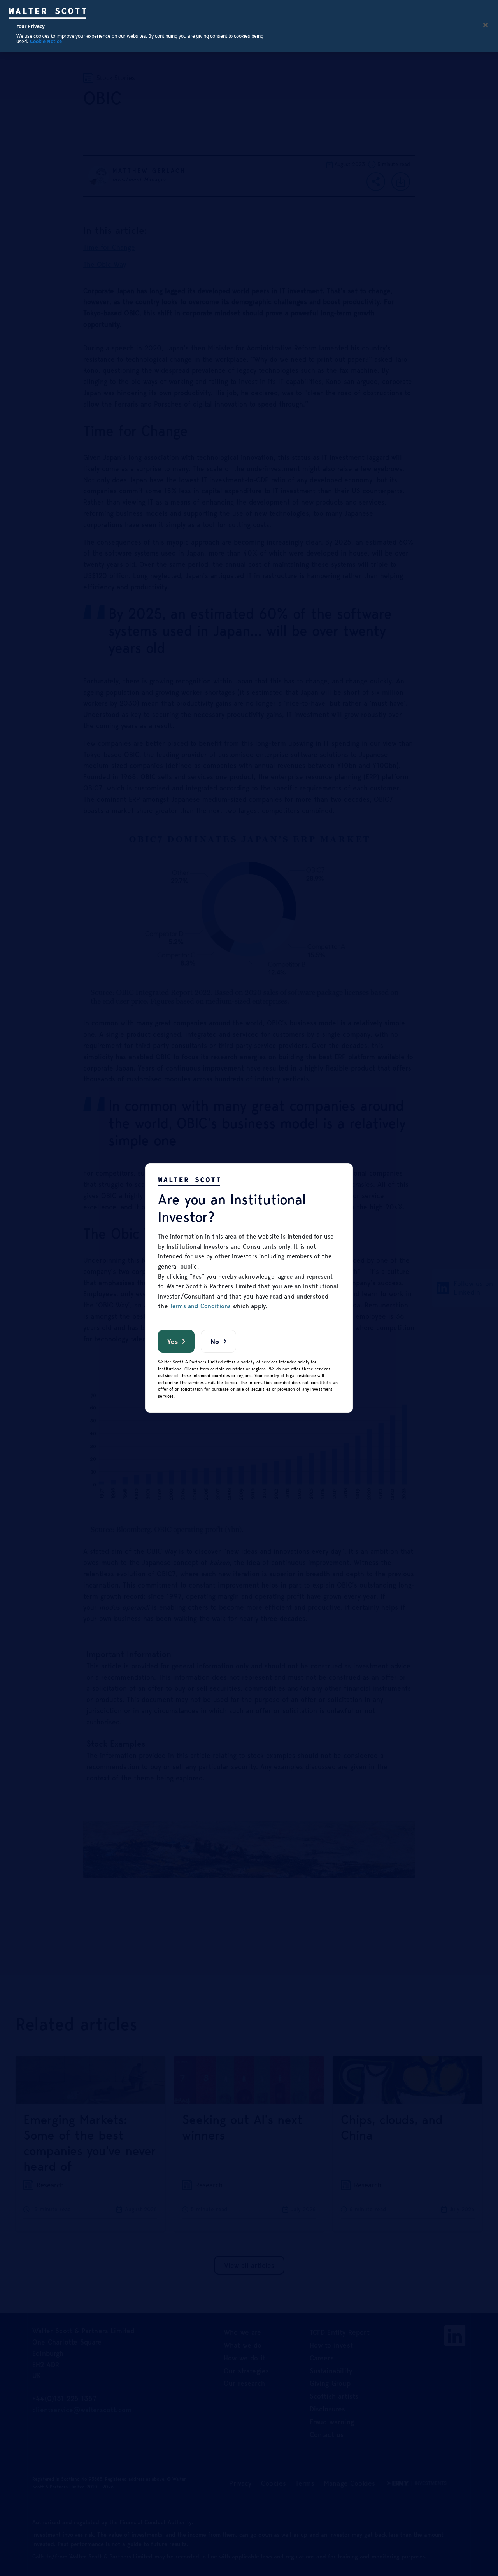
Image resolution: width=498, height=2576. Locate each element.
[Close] (486, 25)
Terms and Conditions (200, 1306)
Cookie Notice (46, 41)
